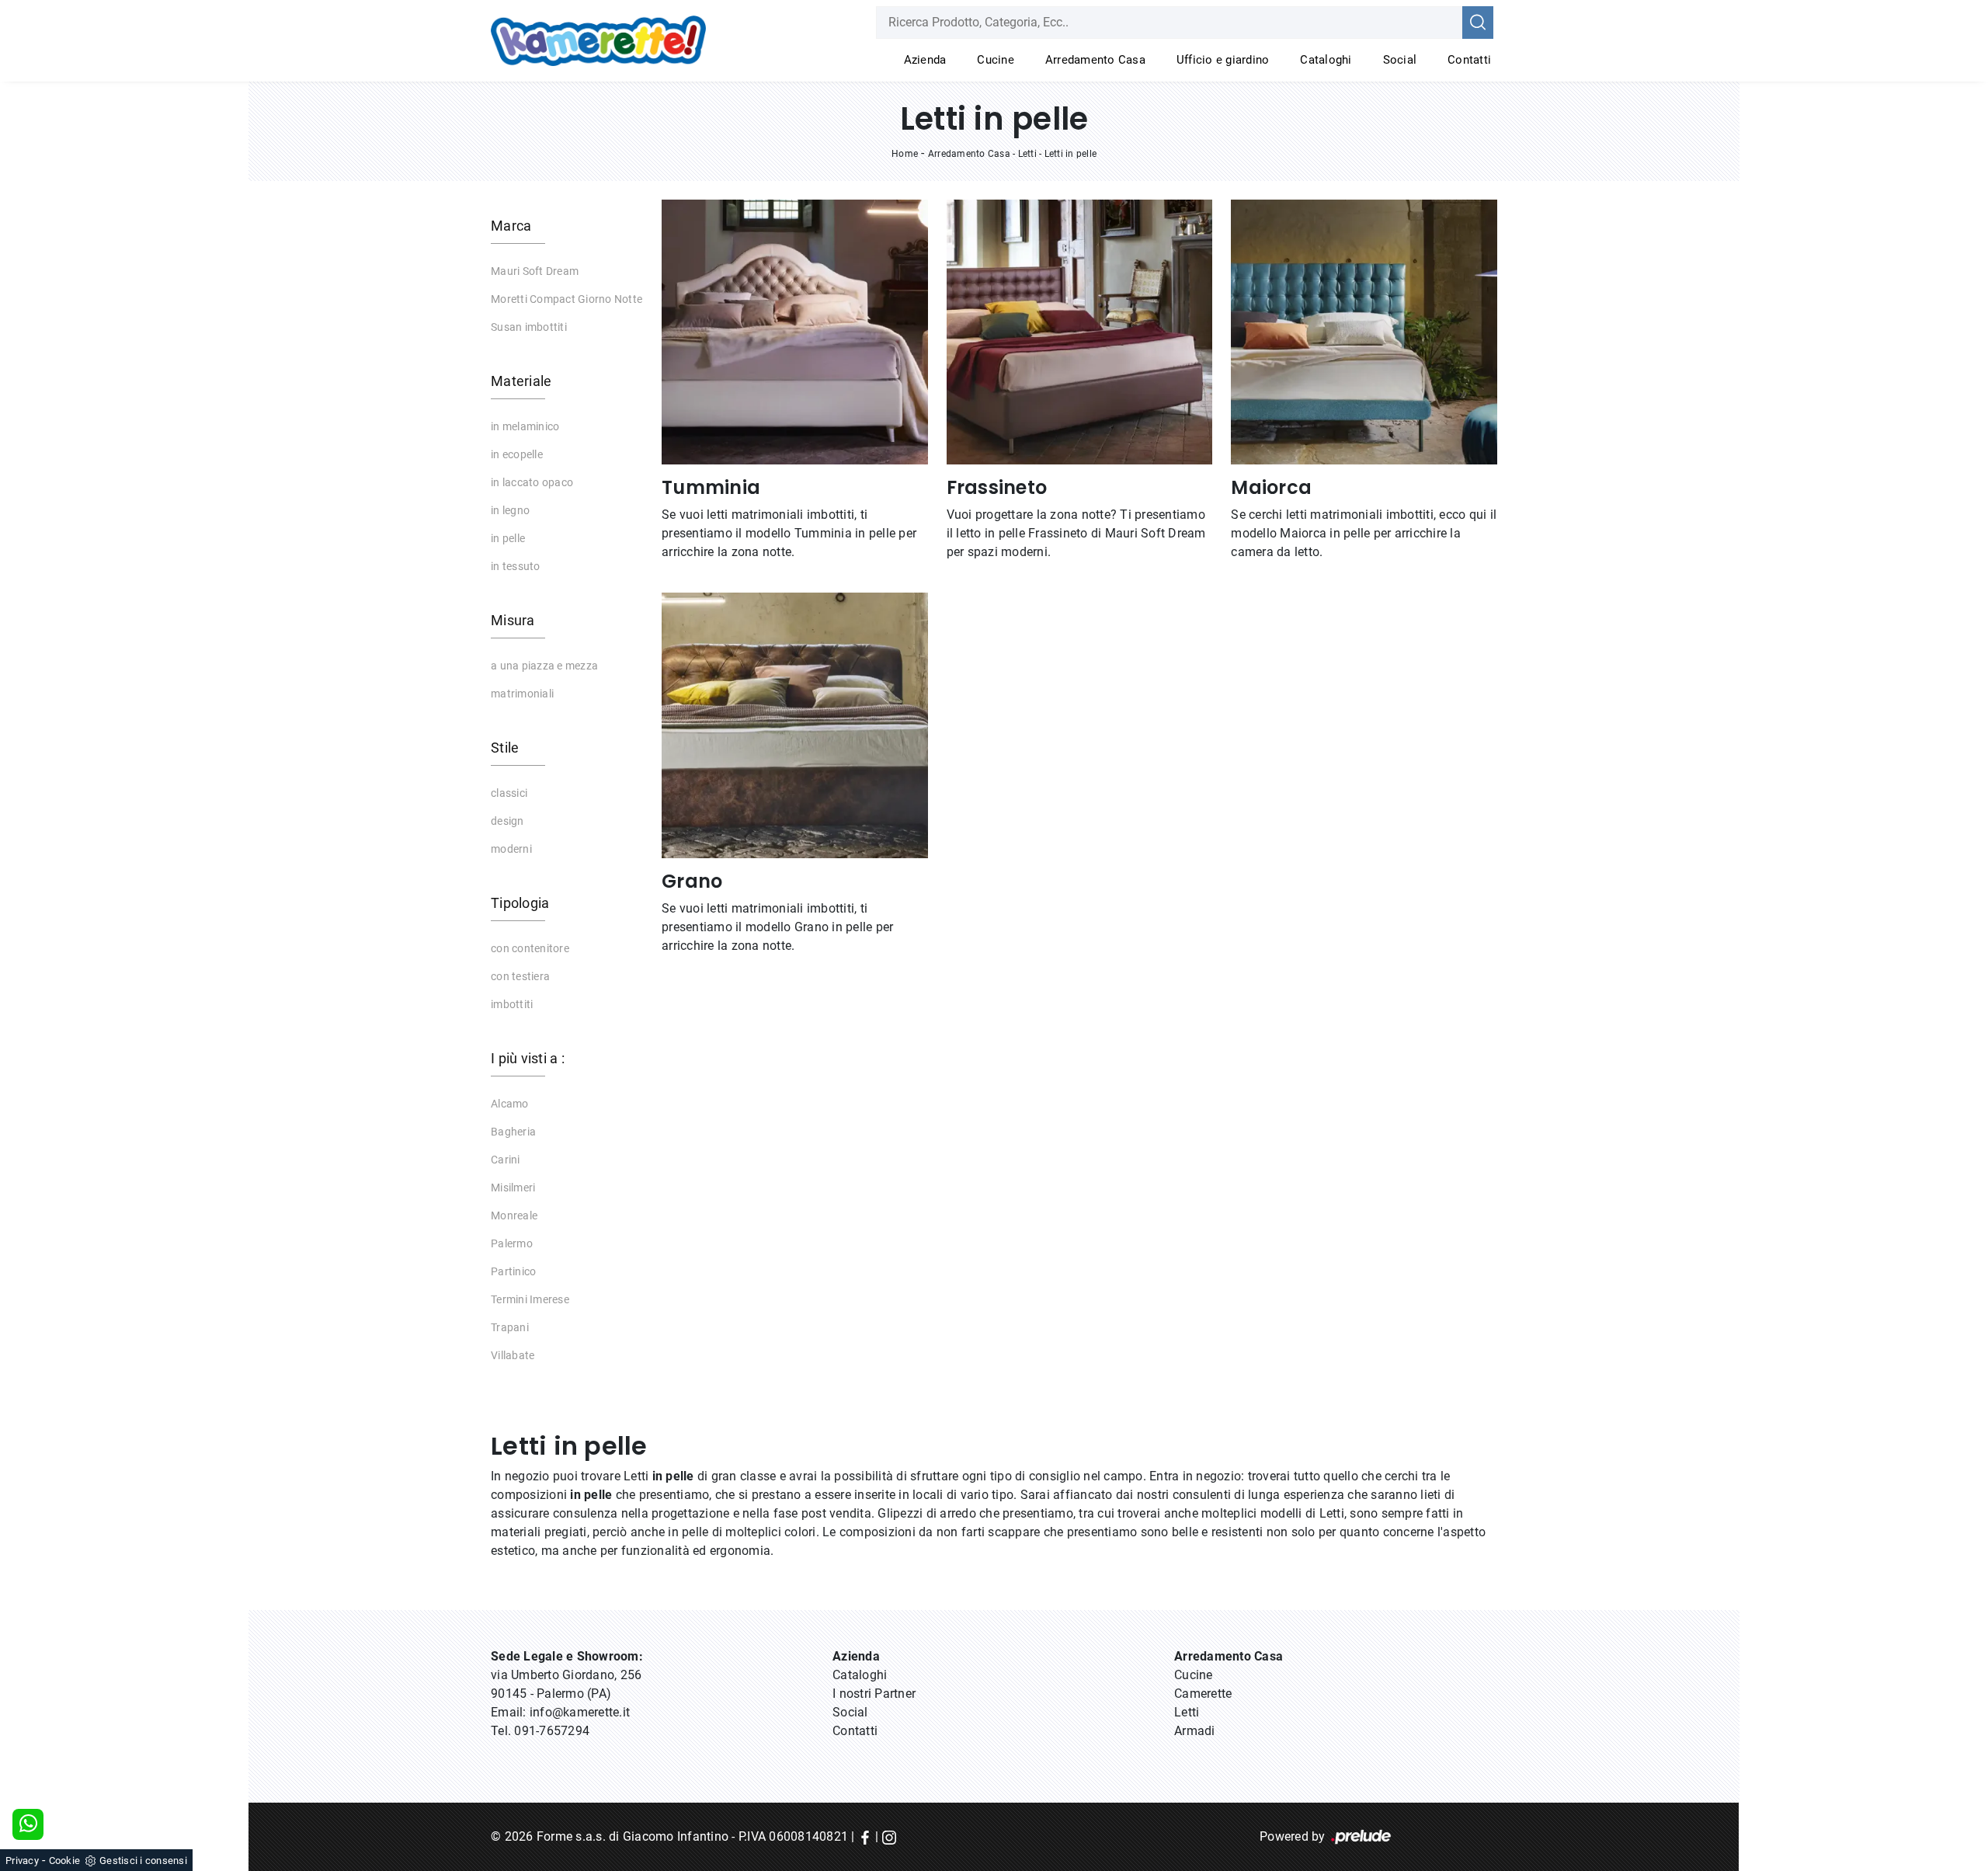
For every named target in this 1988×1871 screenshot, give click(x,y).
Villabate (513, 1355)
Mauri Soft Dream (535, 271)
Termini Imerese (530, 1299)
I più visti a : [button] (528, 1058)
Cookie (65, 1861)
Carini (506, 1160)
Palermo (512, 1243)
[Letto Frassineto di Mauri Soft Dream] (1080, 332)
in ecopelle (517, 454)
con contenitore (530, 948)
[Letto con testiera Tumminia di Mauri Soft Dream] (795, 332)
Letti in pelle (1071, 154)
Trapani (510, 1327)
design (507, 821)
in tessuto (516, 566)
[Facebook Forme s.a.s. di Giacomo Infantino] (865, 1836)
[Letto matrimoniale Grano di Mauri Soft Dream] (795, 725)
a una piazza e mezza (544, 666)
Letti (1027, 154)
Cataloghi (1326, 60)
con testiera (520, 976)
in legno (510, 510)
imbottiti (512, 1004)
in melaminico (525, 426)
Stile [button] (505, 748)
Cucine (996, 60)
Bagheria (513, 1132)
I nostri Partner (874, 1694)
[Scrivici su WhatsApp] (28, 1824)
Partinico (513, 1271)
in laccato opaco (532, 482)
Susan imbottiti (529, 327)
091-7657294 (552, 1731)
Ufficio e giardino (1223, 60)
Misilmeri (513, 1188)
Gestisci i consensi (143, 1861)
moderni (511, 849)
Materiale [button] (521, 381)
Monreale (514, 1215)
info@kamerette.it (580, 1712)
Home (905, 154)
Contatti (1469, 60)
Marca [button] (511, 226)
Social (1400, 60)
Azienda (925, 60)
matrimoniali (522, 694)
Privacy (22, 1861)
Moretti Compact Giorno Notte (567, 299)
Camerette (1203, 1694)
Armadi (1195, 1731)
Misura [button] (513, 620)
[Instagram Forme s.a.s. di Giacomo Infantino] (889, 1836)
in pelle (508, 538)
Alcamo (510, 1104)
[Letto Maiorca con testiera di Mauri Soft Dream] (1364, 332)
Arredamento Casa (1095, 60)
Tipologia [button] (520, 903)
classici (509, 793)
